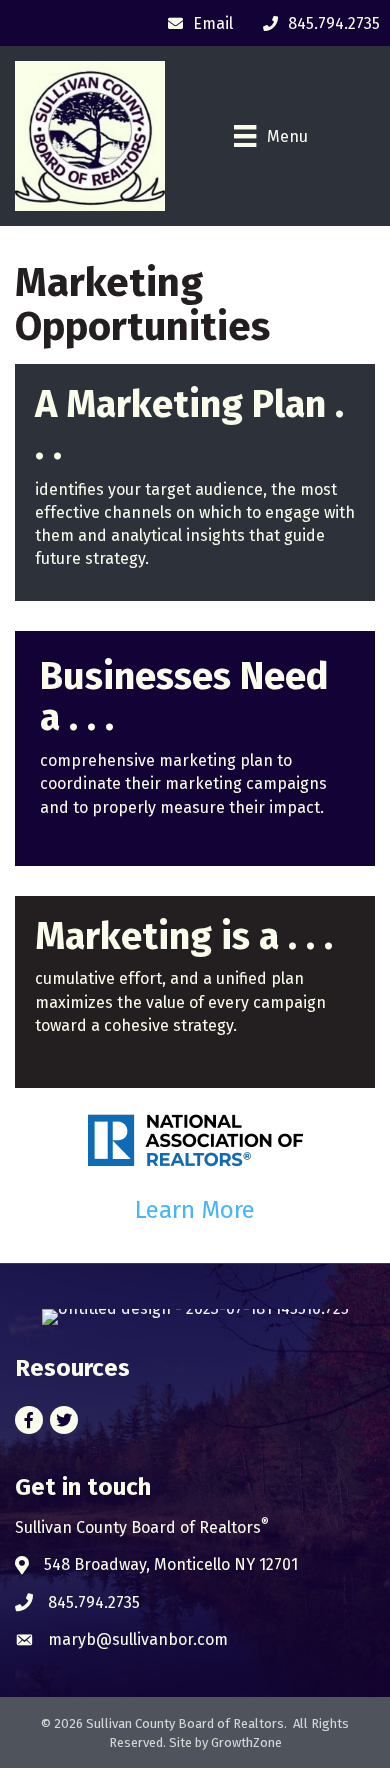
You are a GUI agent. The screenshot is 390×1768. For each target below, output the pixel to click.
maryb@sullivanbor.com (138, 1639)
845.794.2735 (94, 1602)
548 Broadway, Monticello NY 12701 (171, 1564)
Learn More (195, 1210)
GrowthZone (246, 1742)
